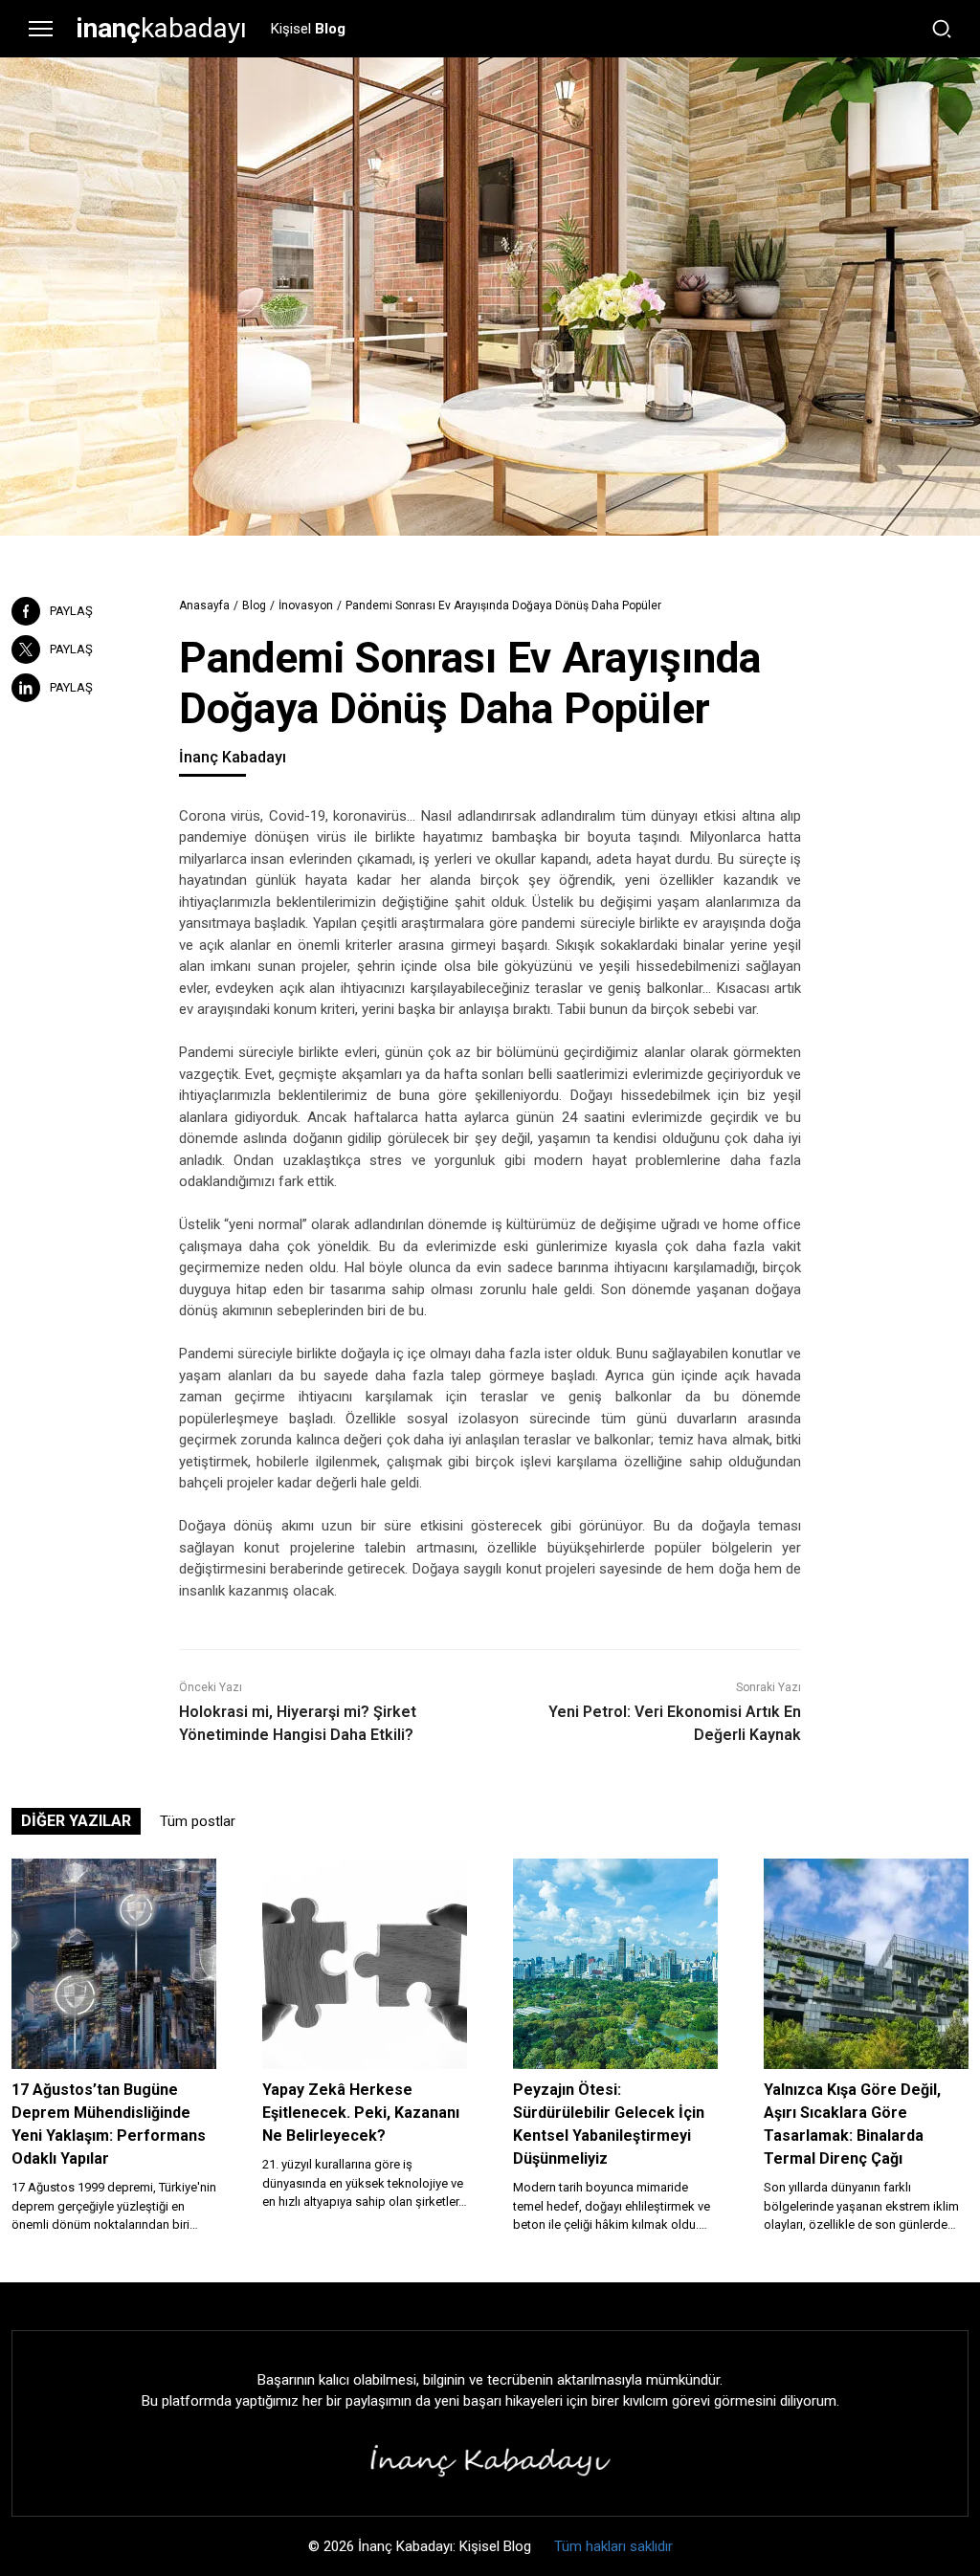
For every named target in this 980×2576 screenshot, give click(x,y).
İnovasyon (306, 605)
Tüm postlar (198, 1821)
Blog (254, 605)
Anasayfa (204, 605)
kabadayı (162, 28)
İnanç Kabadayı (233, 757)
